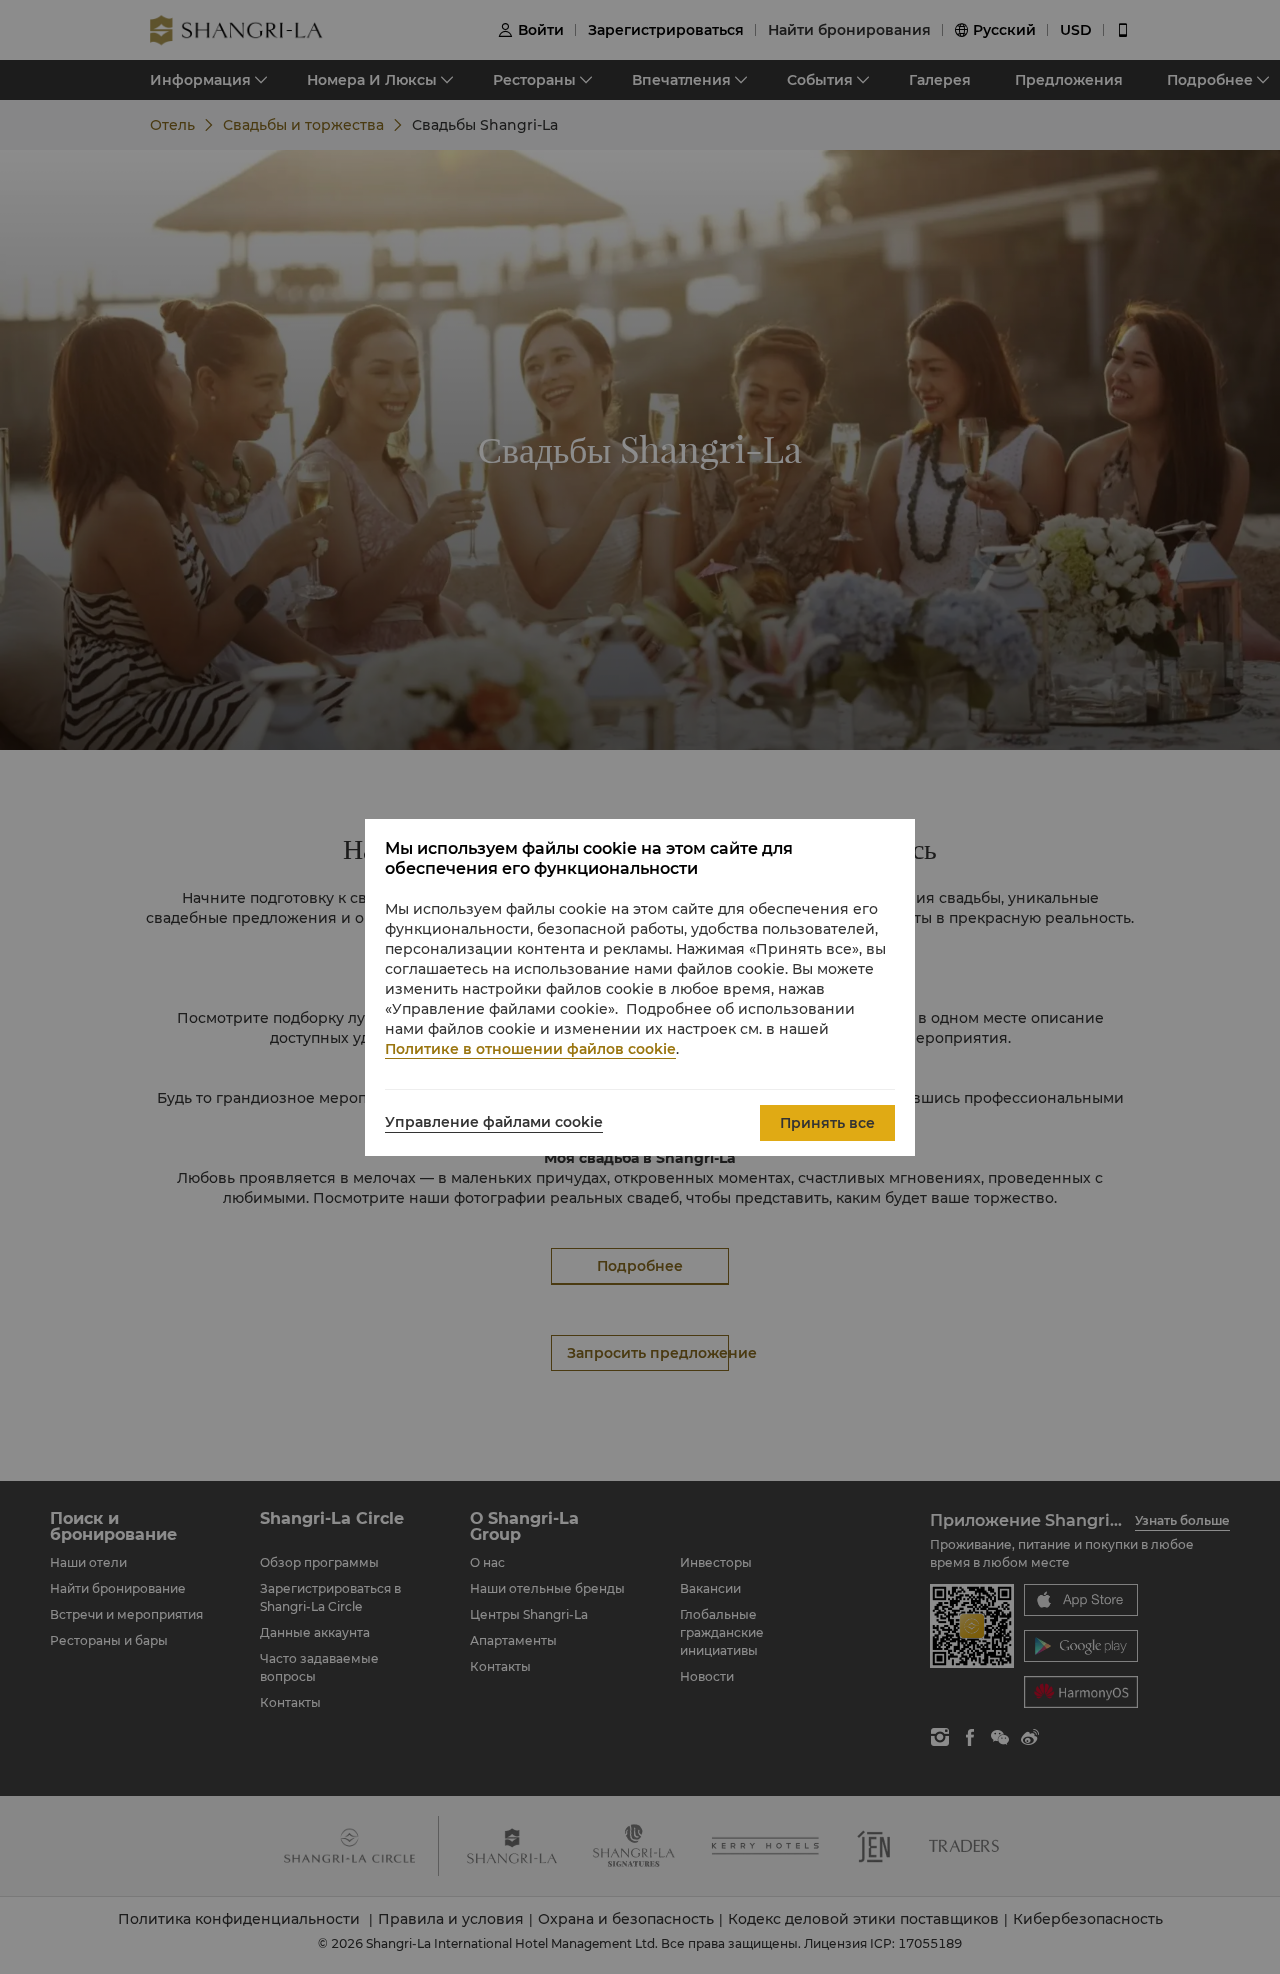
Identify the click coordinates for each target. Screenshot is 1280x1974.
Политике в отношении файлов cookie (530, 1049)
